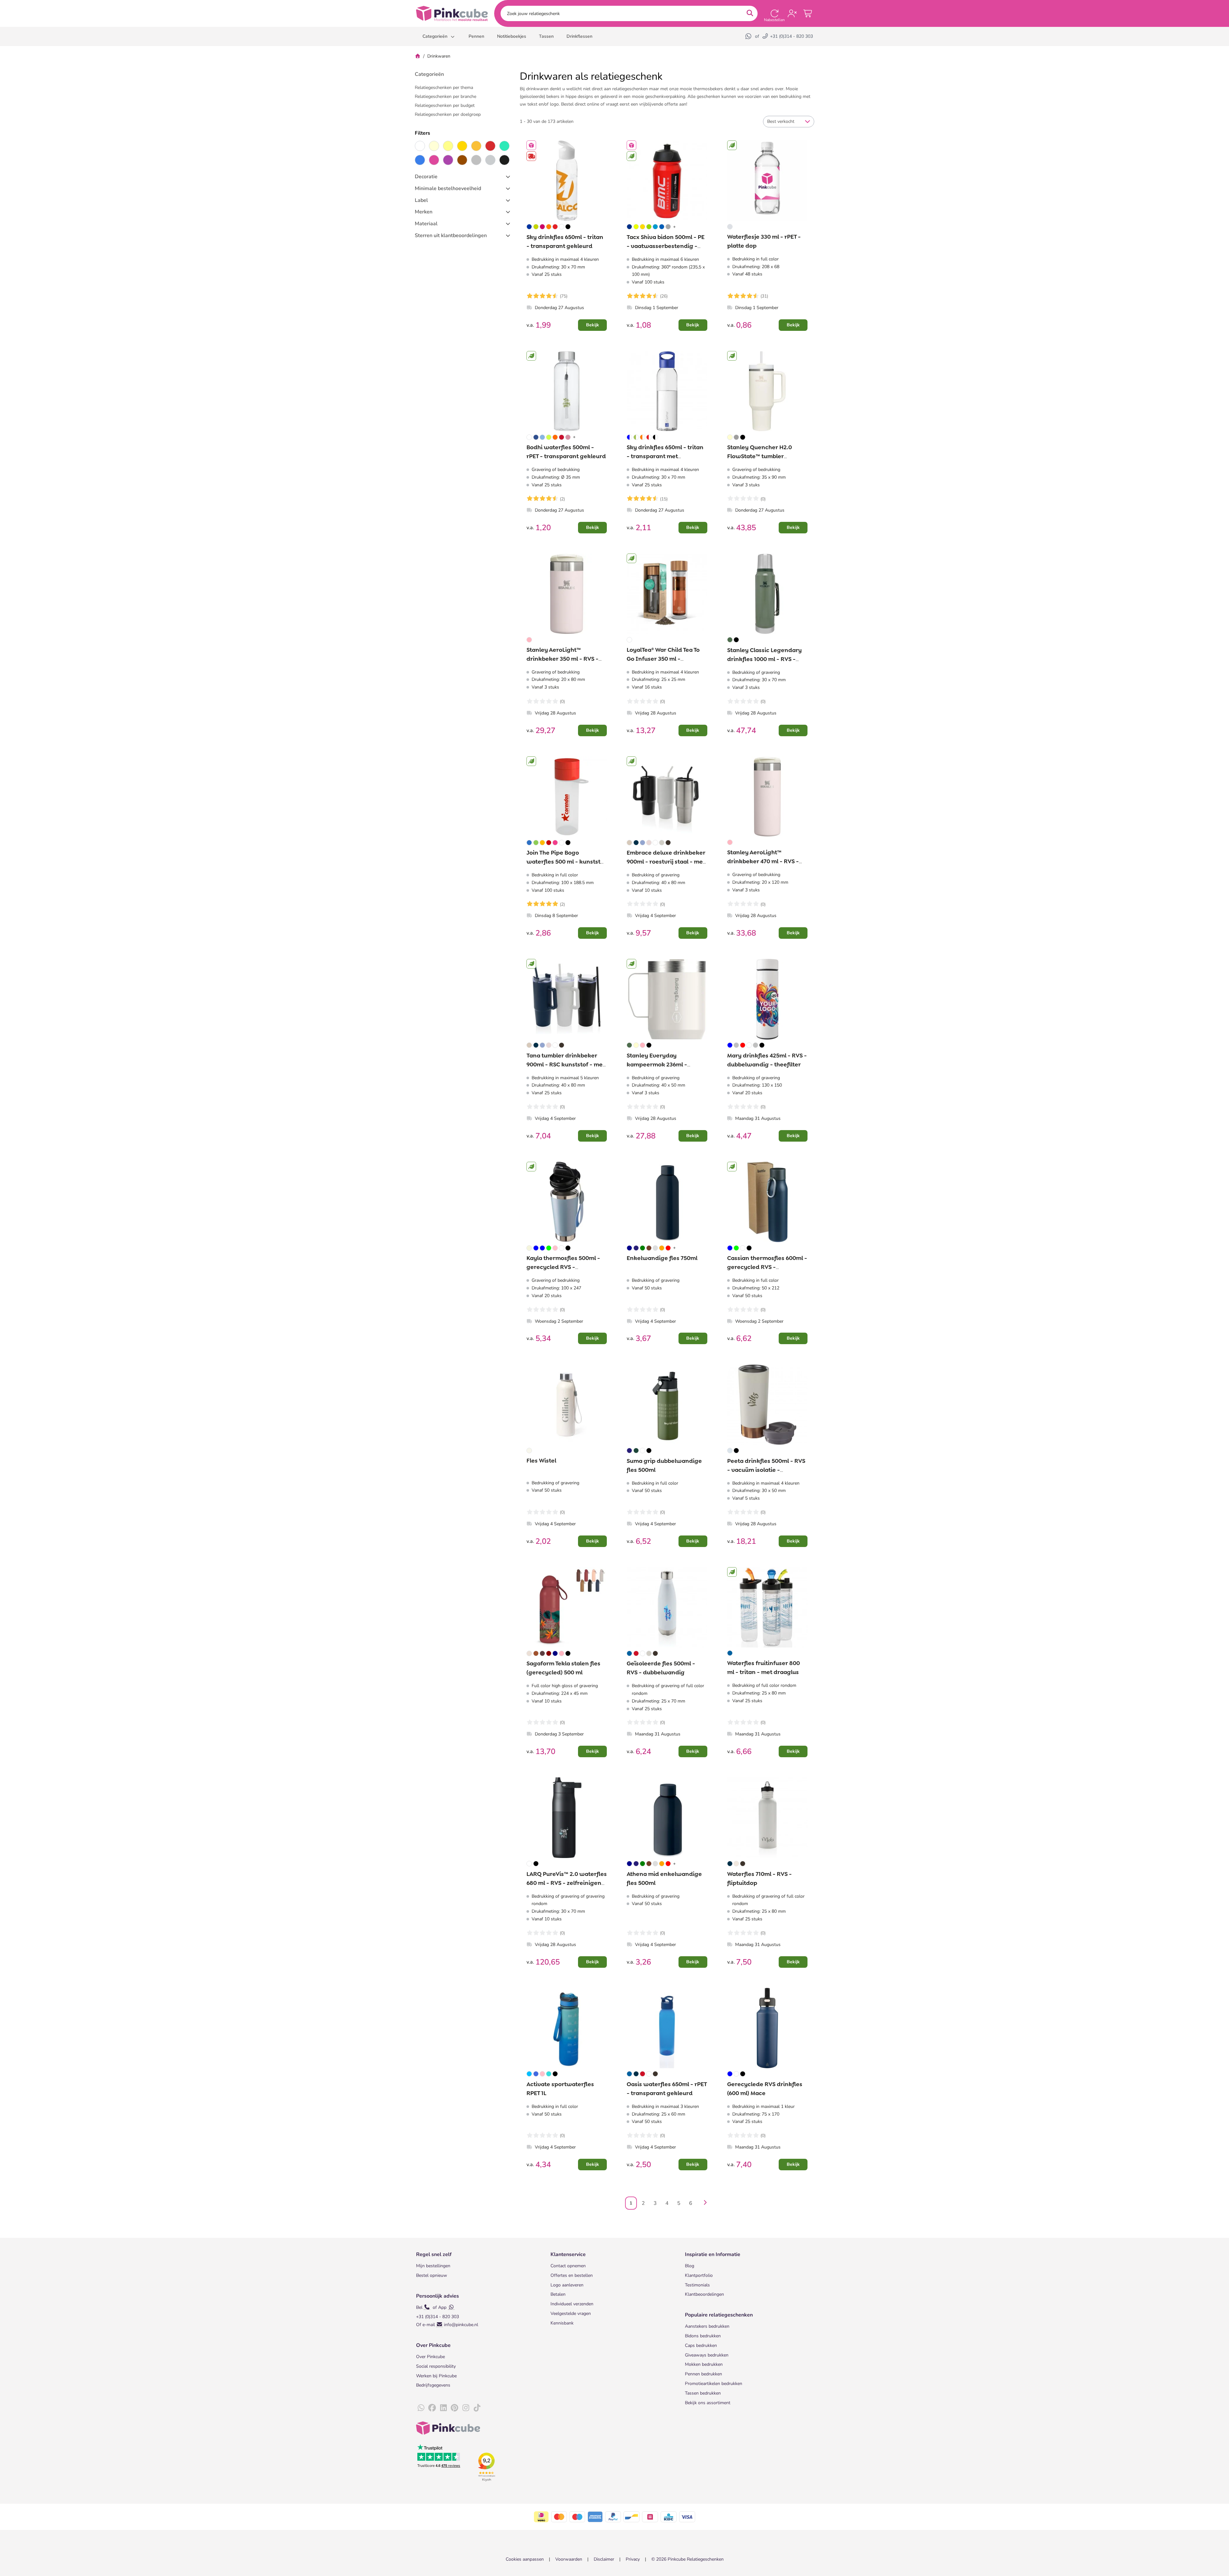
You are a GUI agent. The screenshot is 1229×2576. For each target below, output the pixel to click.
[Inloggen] (792, 13)
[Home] (418, 56)
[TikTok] (477, 2408)
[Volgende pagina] (704, 2203)
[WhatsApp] (749, 36)
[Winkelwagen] (808, 13)
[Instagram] (466, 2408)
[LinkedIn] (443, 2408)
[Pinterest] (454, 2408)
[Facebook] (432, 2408)
